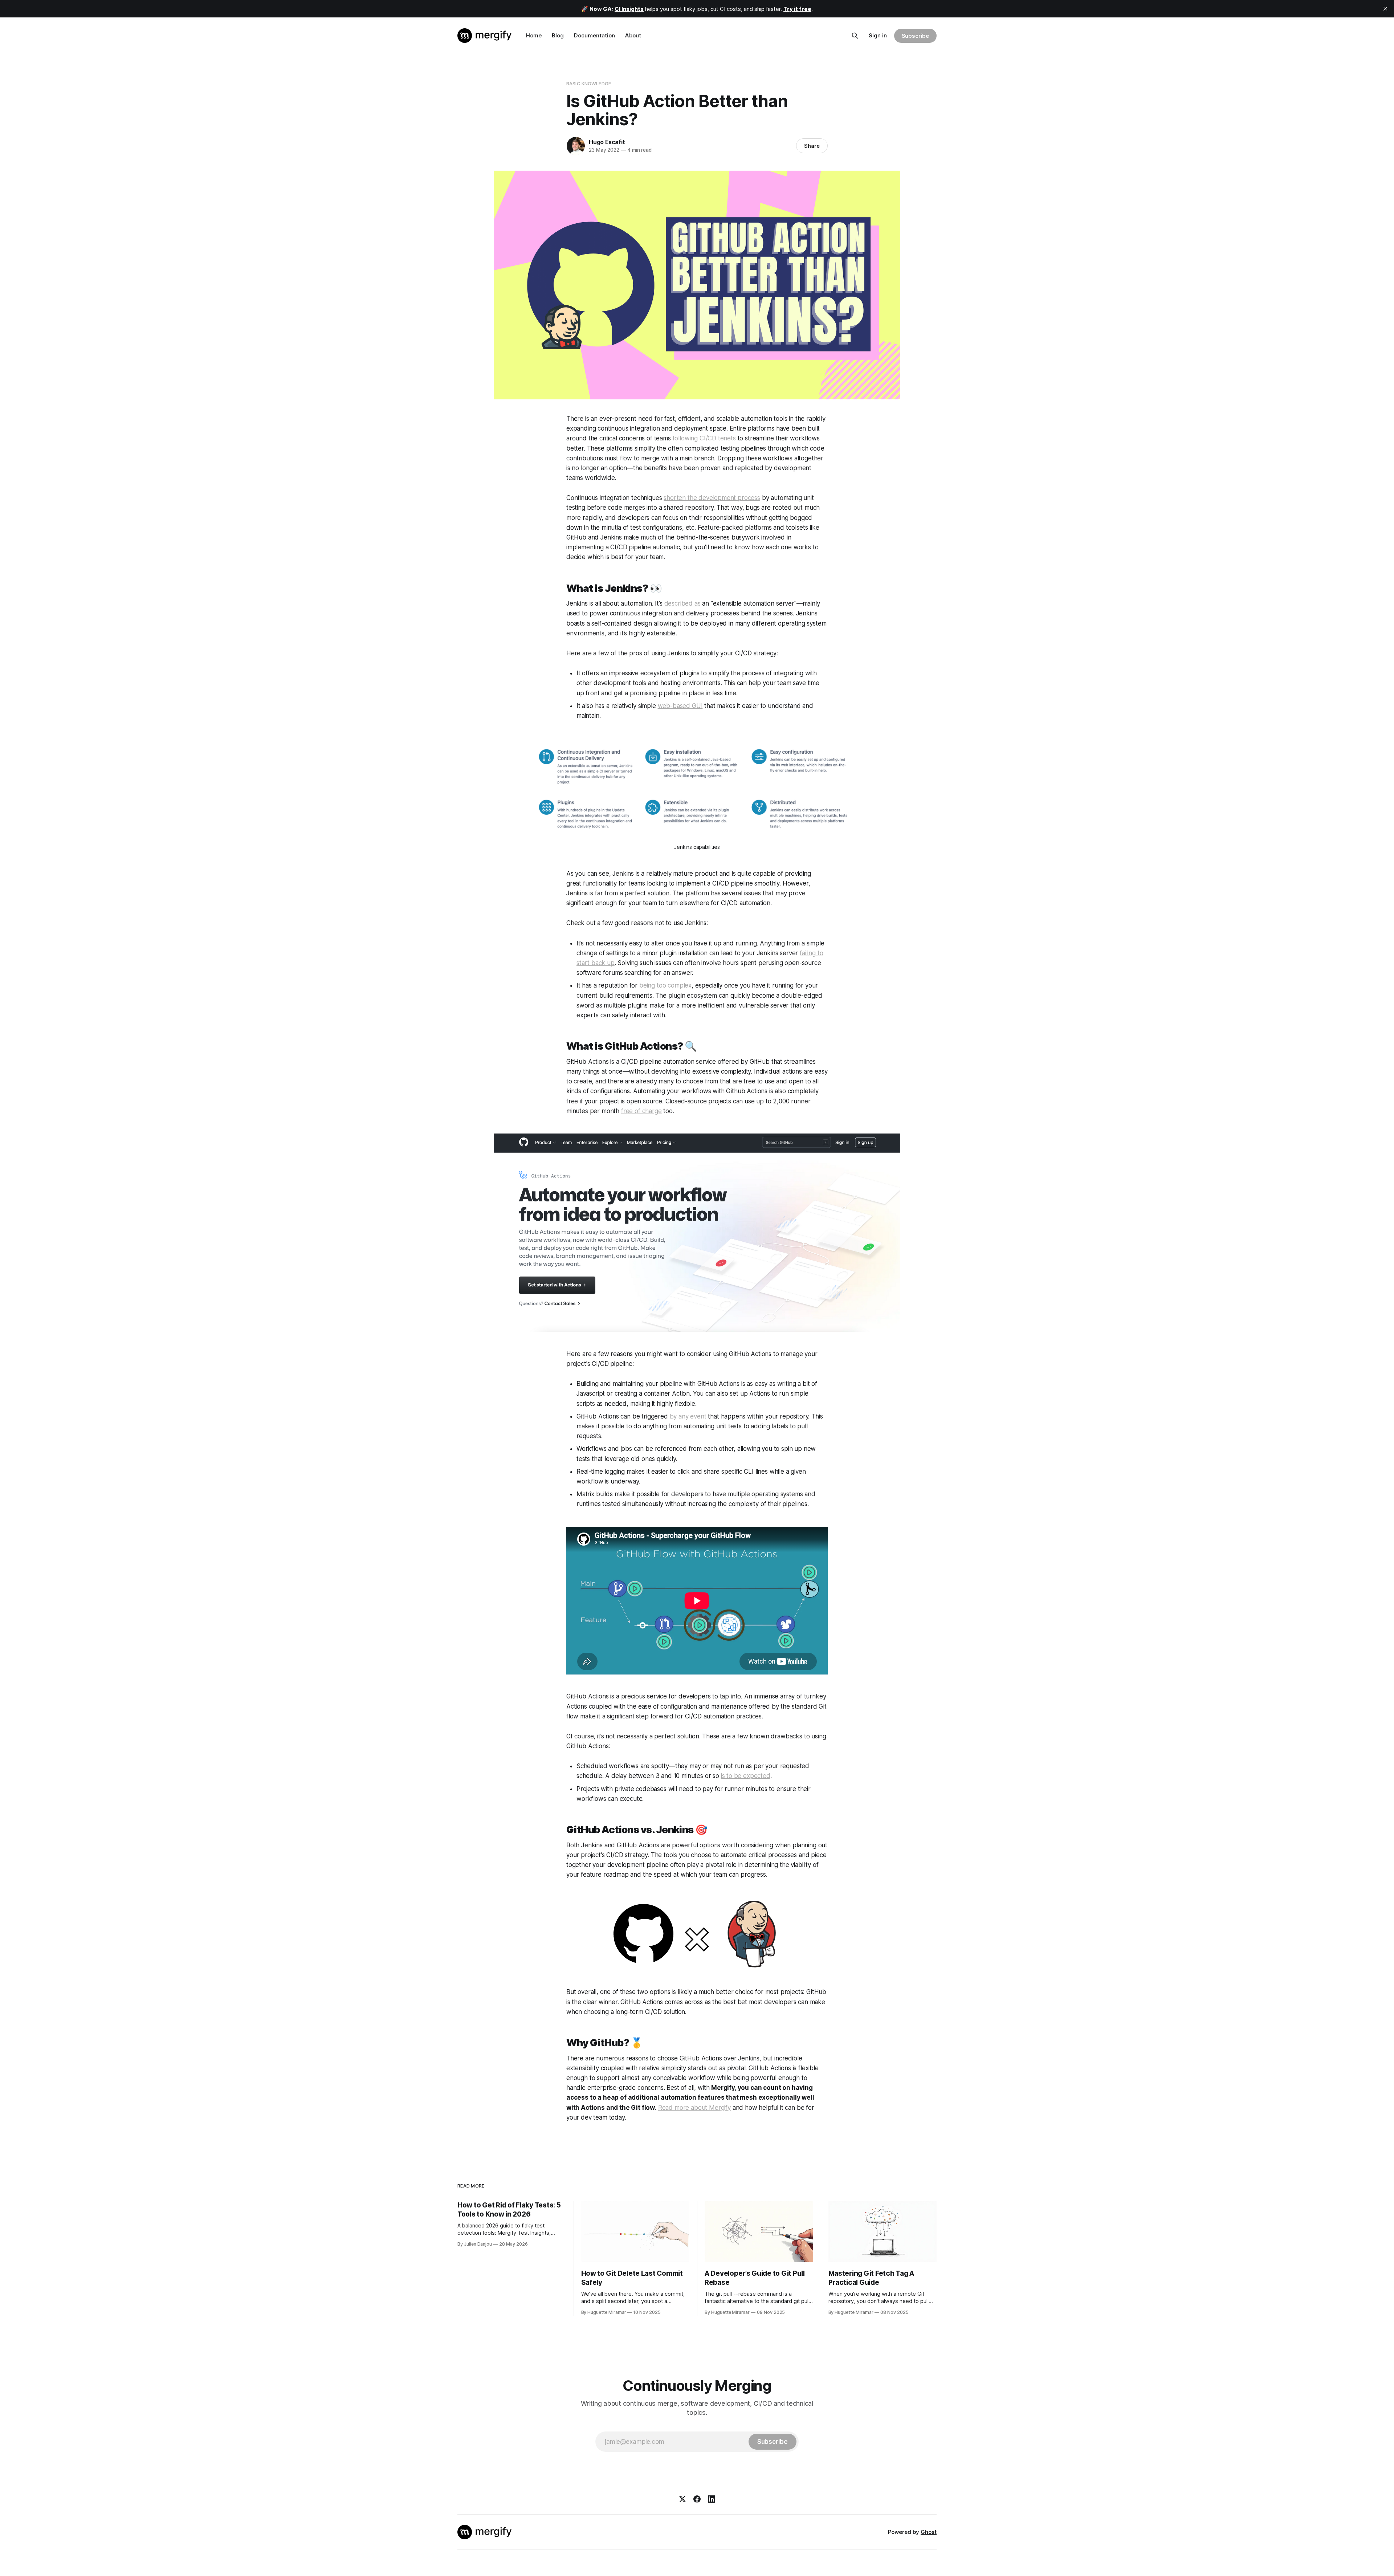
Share (812, 146)
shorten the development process (712, 498)
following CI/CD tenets (704, 438)
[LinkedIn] (712, 2499)
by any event (688, 1416)
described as (682, 603)
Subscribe (915, 36)
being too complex (665, 985)
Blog (558, 35)
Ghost (929, 2532)
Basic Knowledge (589, 84)
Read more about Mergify (694, 2108)
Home (534, 35)
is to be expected (746, 1776)
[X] (682, 2499)
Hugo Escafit (607, 142)
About (633, 35)
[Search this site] (855, 36)
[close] (1385, 9)
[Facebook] (697, 2499)
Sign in (878, 35)
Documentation (594, 35)
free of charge (641, 1111)
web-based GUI (680, 706)
